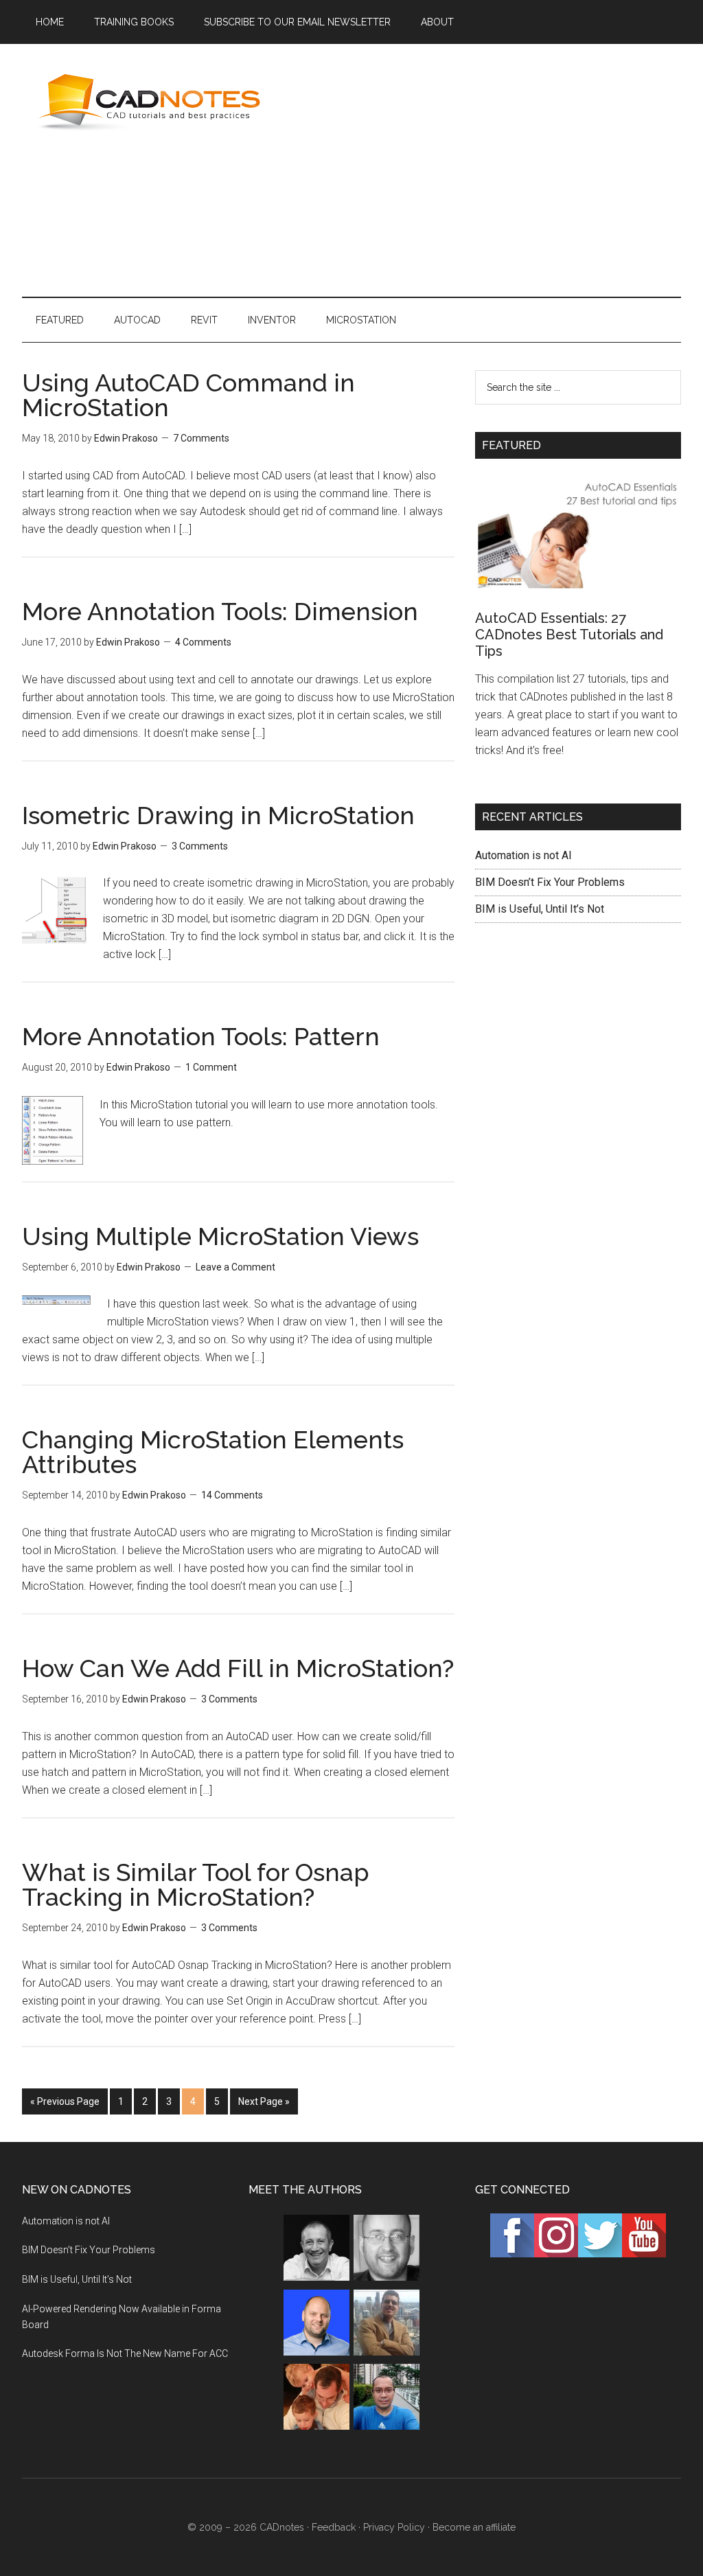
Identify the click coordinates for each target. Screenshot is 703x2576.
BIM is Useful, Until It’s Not (540, 909)
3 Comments (200, 846)
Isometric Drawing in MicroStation (218, 815)
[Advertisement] (496, 168)
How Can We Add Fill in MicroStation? (238, 1668)
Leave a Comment (235, 1267)
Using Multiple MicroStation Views (220, 1236)
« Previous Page (65, 2101)
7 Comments (201, 438)
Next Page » (264, 2101)
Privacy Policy (394, 2527)
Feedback (334, 2527)
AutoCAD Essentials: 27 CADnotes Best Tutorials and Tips (569, 635)
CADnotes (152, 102)
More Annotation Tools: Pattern (201, 1036)
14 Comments (232, 1495)
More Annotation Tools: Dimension (220, 611)
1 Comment (211, 1067)
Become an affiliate (474, 2527)
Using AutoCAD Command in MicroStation (188, 395)
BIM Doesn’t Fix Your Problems (550, 882)
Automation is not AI (523, 855)
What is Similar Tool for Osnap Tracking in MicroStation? (196, 1884)
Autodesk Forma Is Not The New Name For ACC (125, 2353)
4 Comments (203, 642)
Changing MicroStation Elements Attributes (213, 1452)
